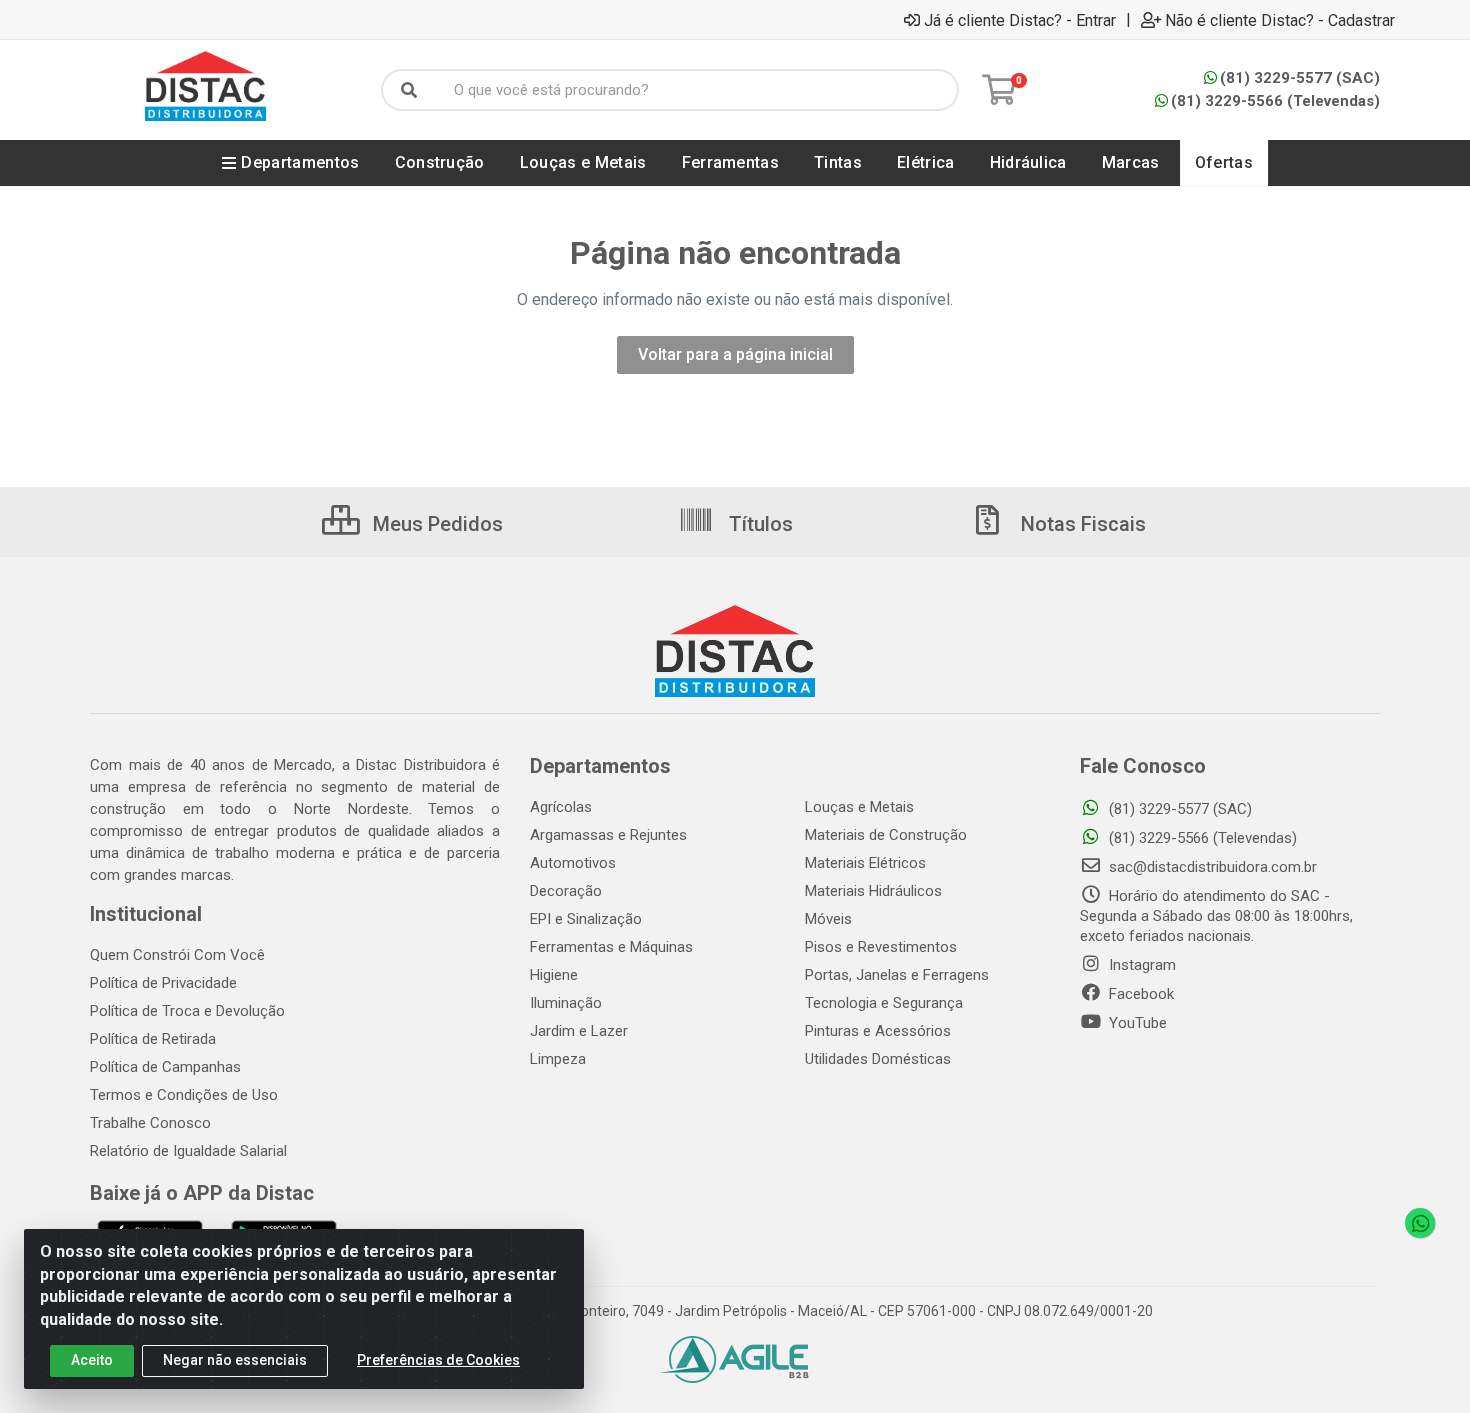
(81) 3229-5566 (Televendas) (1275, 101)
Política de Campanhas (165, 1067)
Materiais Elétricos (865, 863)
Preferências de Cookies (438, 1360)
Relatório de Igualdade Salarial (188, 1151)
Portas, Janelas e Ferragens (897, 975)
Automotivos (573, 863)
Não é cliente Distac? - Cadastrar (1280, 20)
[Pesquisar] (409, 90)
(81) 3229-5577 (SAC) (1300, 78)
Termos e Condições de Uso (184, 1095)
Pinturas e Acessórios (878, 1031)
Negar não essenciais (235, 1360)
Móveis (828, 919)
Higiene (554, 975)
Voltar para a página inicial (735, 354)
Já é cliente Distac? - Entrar (1020, 20)
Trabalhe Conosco (150, 1123)
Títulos (758, 524)
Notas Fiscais (1081, 524)
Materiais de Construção (886, 835)
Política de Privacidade (163, 983)
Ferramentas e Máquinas (611, 947)
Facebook (1139, 994)
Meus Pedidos (435, 524)
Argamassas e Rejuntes (608, 835)
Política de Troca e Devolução (187, 1011)
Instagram (1140, 965)
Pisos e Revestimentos (881, 947)
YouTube (1136, 1023)
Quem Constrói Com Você (177, 955)
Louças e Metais (859, 807)
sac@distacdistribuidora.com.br (1211, 867)
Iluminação (566, 1003)
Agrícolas (561, 807)
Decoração (566, 891)
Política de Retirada (153, 1039)
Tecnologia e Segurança (884, 1003)
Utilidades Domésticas (878, 1059)
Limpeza (558, 1059)
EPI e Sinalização (586, 919)
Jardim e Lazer (579, 1031)
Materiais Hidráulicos (873, 891)
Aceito (92, 1360)
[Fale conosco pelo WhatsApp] (1420, 1223)
